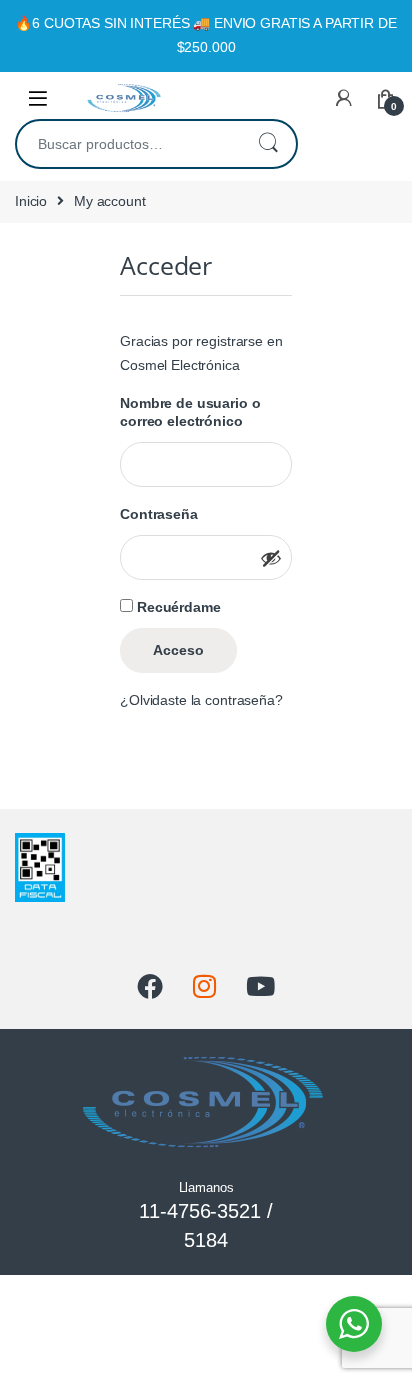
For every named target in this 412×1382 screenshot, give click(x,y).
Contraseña (163, 513)
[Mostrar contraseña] (271, 558)
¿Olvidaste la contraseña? (201, 700)
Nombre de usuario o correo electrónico (206, 411)
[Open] (38, 98)
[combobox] (128, 144)
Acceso (178, 650)
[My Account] (344, 98)
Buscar (268, 144)
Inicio (31, 201)
